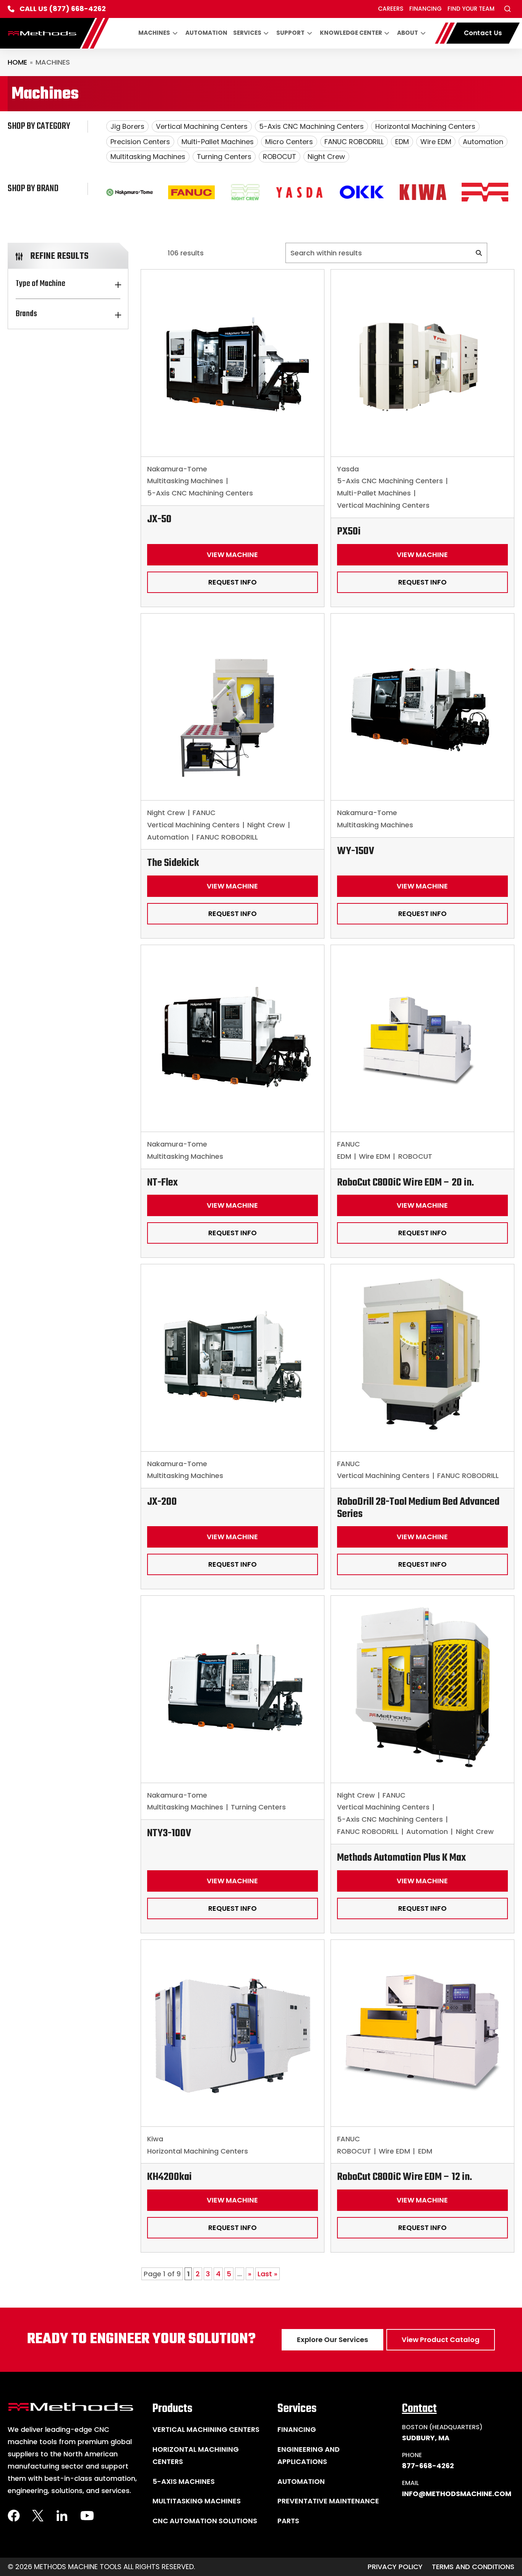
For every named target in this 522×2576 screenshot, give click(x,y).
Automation (206, 33)
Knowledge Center (351, 33)
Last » (267, 2274)
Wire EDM (436, 142)
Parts (288, 2521)
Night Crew (326, 157)
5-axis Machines (184, 2481)
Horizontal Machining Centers (425, 126)
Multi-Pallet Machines (218, 142)
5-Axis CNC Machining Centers (311, 126)
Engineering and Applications (309, 2455)
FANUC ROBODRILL (354, 142)
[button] (507, 9)
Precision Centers (140, 142)
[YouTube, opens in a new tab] (87, 2516)
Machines (154, 33)
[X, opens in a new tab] (38, 2516)
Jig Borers (127, 126)
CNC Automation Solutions (205, 2521)
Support (290, 33)
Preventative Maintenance (328, 2501)
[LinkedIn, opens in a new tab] (62, 2516)
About (408, 33)
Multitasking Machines (148, 157)
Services (247, 33)
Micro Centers (289, 142)
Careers (391, 9)
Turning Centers (224, 157)
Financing (426, 9)
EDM (402, 142)
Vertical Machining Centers (202, 126)
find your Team (471, 9)
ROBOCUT (280, 157)
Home (17, 62)
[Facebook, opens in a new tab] (14, 2516)
